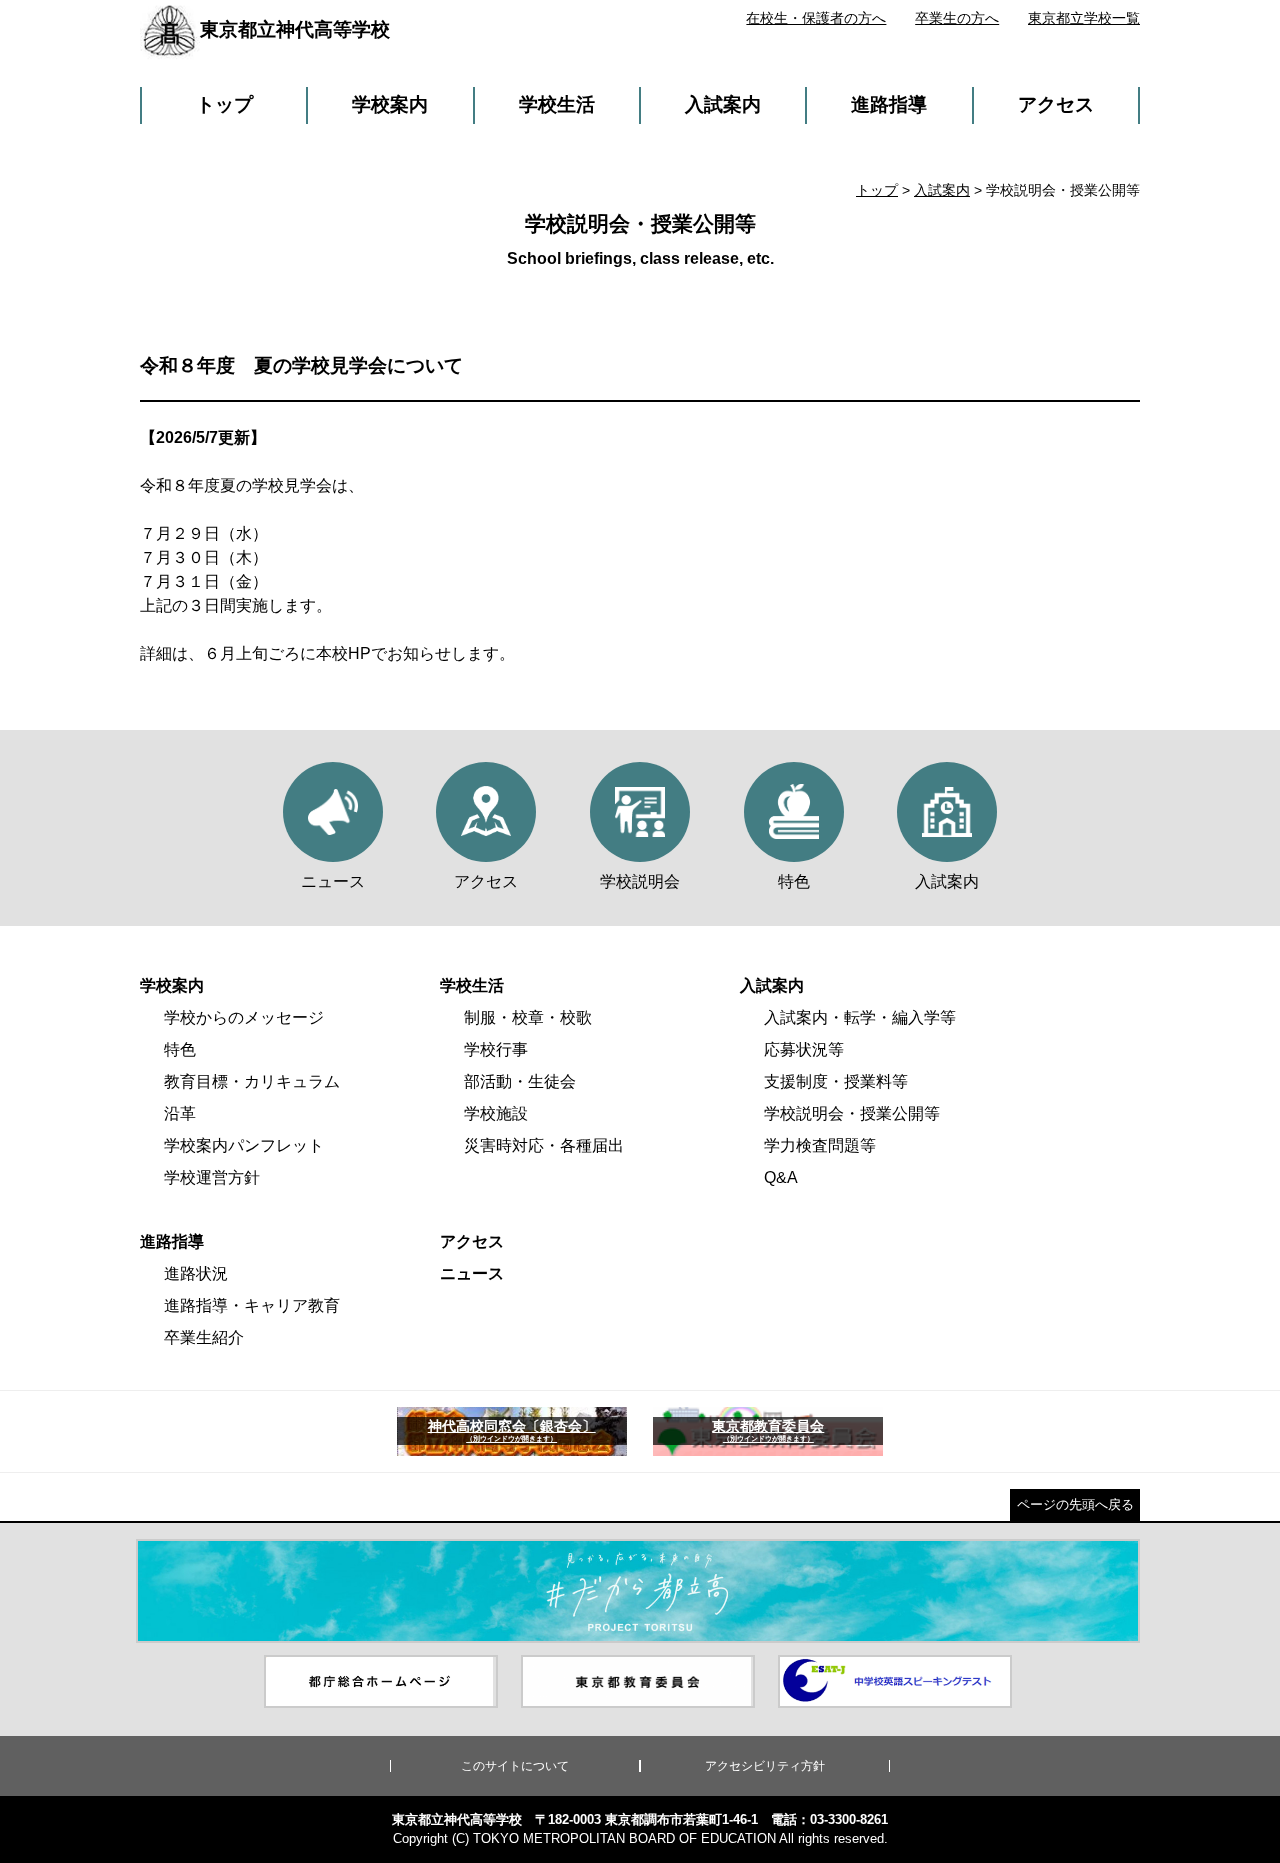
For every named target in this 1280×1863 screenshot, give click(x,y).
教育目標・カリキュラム (252, 1081)
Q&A (781, 1177)
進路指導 (889, 104)
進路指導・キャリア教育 (252, 1305)
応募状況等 (804, 1049)
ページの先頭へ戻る (1075, 1504)
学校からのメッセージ (244, 1017)
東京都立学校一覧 (1084, 18)
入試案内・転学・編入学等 (860, 1017)
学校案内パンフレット (244, 1145)
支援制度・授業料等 (836, 1081)
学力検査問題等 (820, 1145)
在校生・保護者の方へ (816, 18)
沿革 (180, 1113)
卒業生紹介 (204, 1337)
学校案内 (390, 104)
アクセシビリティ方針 (765, 1766)
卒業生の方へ (957, 18)
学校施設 (496, 1113)
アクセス (1056, 104)
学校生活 (557, 104)
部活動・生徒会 (520, 1081)
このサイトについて (515, 1766)
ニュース (472, 1273)
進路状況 (196, 1273)
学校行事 (496, 1049)
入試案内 (723, 104)
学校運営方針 (212, 1177)
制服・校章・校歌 (528, 1017)
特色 (180, 1049)
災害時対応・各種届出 (544, 1145)
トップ (224, 104)
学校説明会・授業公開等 (852, 1113)
